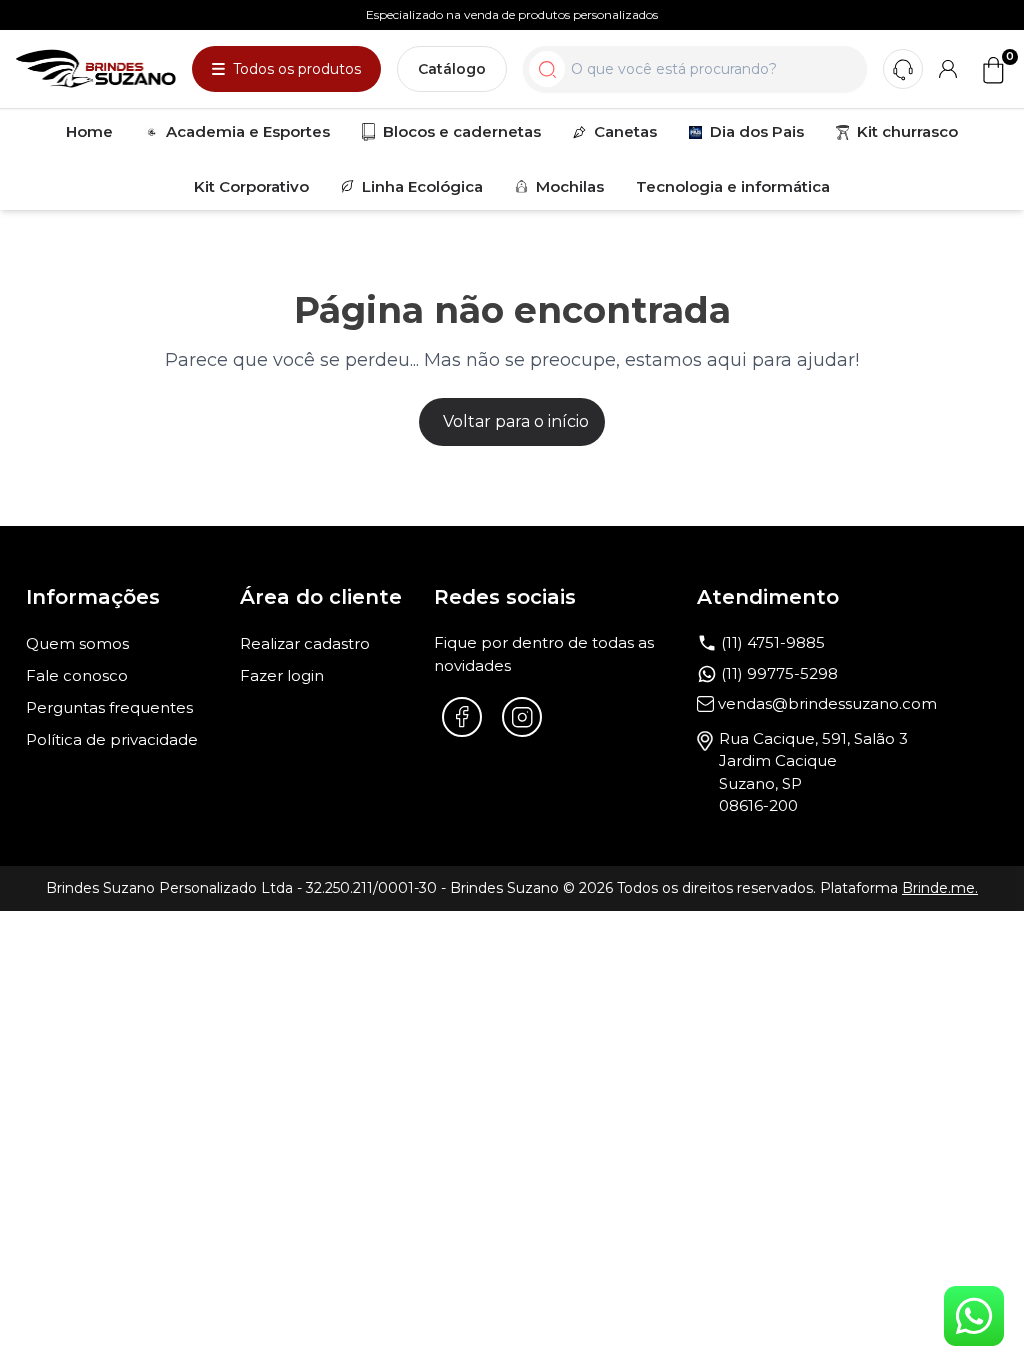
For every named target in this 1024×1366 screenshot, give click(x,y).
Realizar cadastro (305, 643)
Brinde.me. (940, 888)
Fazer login (282, 675)
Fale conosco (77, 675)
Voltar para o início (516, 421)
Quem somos (77, 643)
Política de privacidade (112, 739)
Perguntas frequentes (109, 707)
